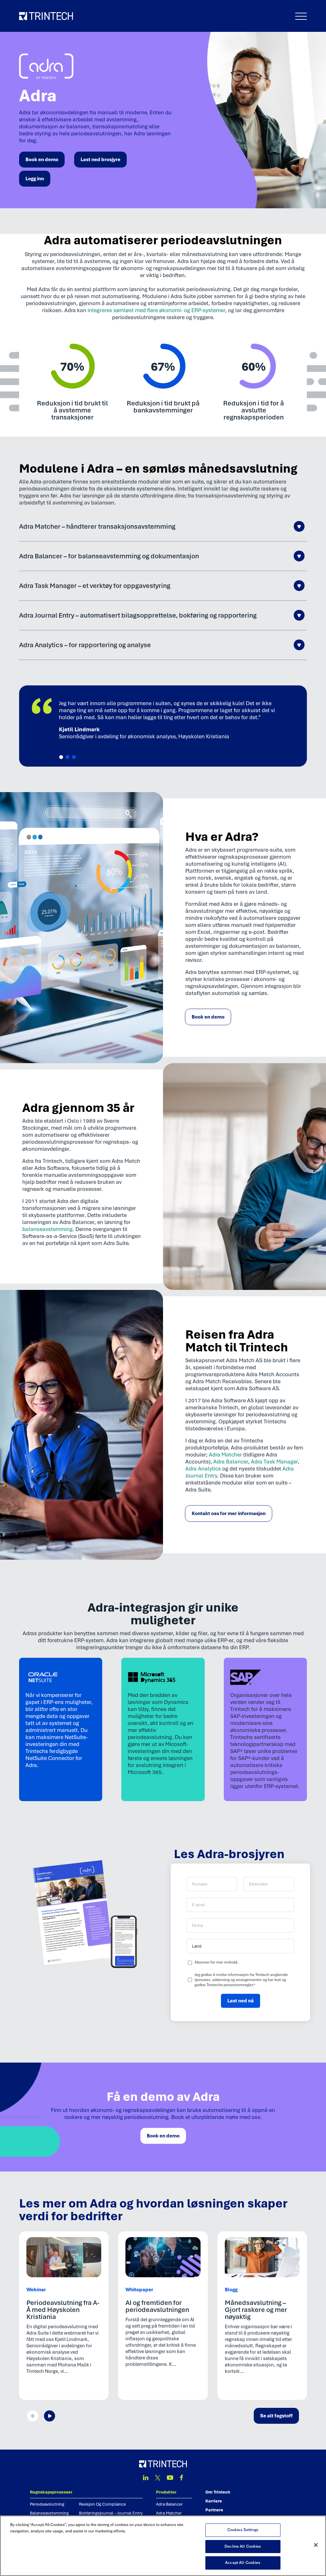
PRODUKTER (166, 2492)
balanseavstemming (47, 1229)
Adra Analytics (203, 1469)
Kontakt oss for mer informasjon (229, 1513)
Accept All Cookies (243, 2563)
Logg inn (35, 179)
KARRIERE (214, 2501)
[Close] (316, 2545)
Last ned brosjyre (100, 160)
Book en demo (42, 160)
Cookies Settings (243, 2530)
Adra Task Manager (274, 1462)
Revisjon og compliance (102, 2504)
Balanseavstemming (49, 2513)
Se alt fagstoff (276, 2416)
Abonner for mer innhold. (216, 1962)
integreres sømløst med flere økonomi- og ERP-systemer (156, 310)
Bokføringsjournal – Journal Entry (111, 2513)
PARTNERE (214, 2510)
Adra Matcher (225, 1455)
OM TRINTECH (218, 2492)
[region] (163, 2546)
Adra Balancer (231, 1462)
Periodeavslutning (47, 2504)
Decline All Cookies (243, 2546)
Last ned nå (241, 2001)
